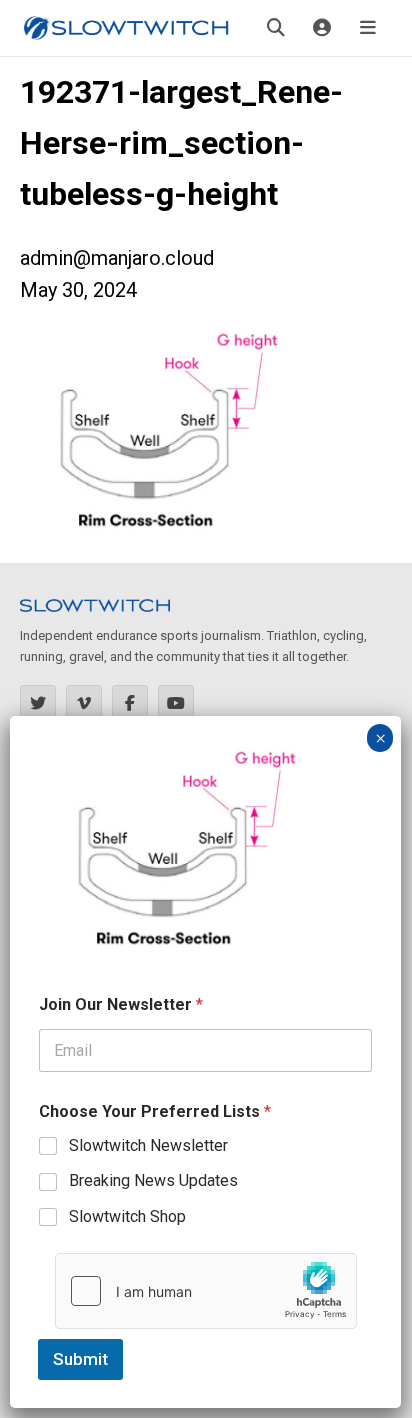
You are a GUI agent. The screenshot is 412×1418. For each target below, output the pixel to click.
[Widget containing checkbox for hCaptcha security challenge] (206, 1291)
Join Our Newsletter (121, 1004)
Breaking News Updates (153, 1180)
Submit (80, 1359)
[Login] (322, 28)
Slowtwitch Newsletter (148, 1145)
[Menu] (368, 28)
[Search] (276, 28)
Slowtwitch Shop (127, 1216)
